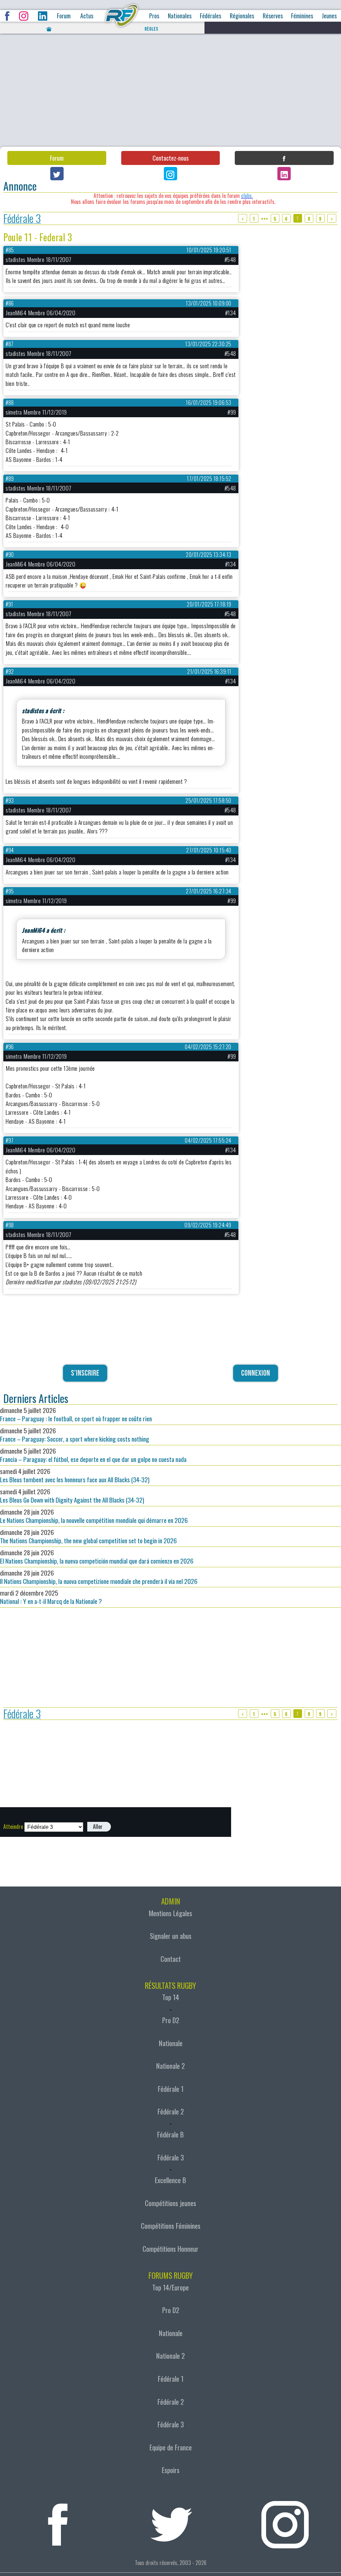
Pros (154, 16)
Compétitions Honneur (170, 2249)
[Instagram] (170, 174)
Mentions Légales (170, 1913)
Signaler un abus (171, 1936)
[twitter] (171, 2521)
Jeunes (329, 16)
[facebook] (58, 2521)
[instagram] (285, 2521)
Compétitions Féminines (171, 2226)
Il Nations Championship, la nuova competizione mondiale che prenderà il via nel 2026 (99, 1577)
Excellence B (170, 2180)
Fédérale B (170, 2134)
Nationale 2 (170, 2066)
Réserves (273, 16)
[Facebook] (284, 158)
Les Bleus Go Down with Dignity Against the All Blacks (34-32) (72, 1496)
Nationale (171, 2043)
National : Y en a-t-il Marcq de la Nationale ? (51, 1597)
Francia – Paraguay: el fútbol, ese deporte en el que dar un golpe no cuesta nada (93, 1455)
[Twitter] (57, 174)
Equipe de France (171, 2447)
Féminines (302, 16)
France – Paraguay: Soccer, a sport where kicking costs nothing (75, 1435)
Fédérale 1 (171, 2089)
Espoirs (171, 2470)
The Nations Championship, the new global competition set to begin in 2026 (88, 1536)
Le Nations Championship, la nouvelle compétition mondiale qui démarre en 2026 (94, 1516)
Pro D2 (171, 2020)
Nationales (180, 16)
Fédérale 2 (171, 2111)
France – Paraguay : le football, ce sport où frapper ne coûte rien (76, 1414)
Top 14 (171, 1997)
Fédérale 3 (22, 218)
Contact (171, 1959)
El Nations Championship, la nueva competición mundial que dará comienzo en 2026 (97, 1557)
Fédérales (210, 16)
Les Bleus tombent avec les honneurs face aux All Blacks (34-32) (75, 1475)
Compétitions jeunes (170, 2203)
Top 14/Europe (170, 2287)
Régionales (242, 16)
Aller (98, 1827)
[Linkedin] (284, 174)
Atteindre (13, 1827)
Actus (87, 16)
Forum (64, 16)
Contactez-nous (170, 158)
